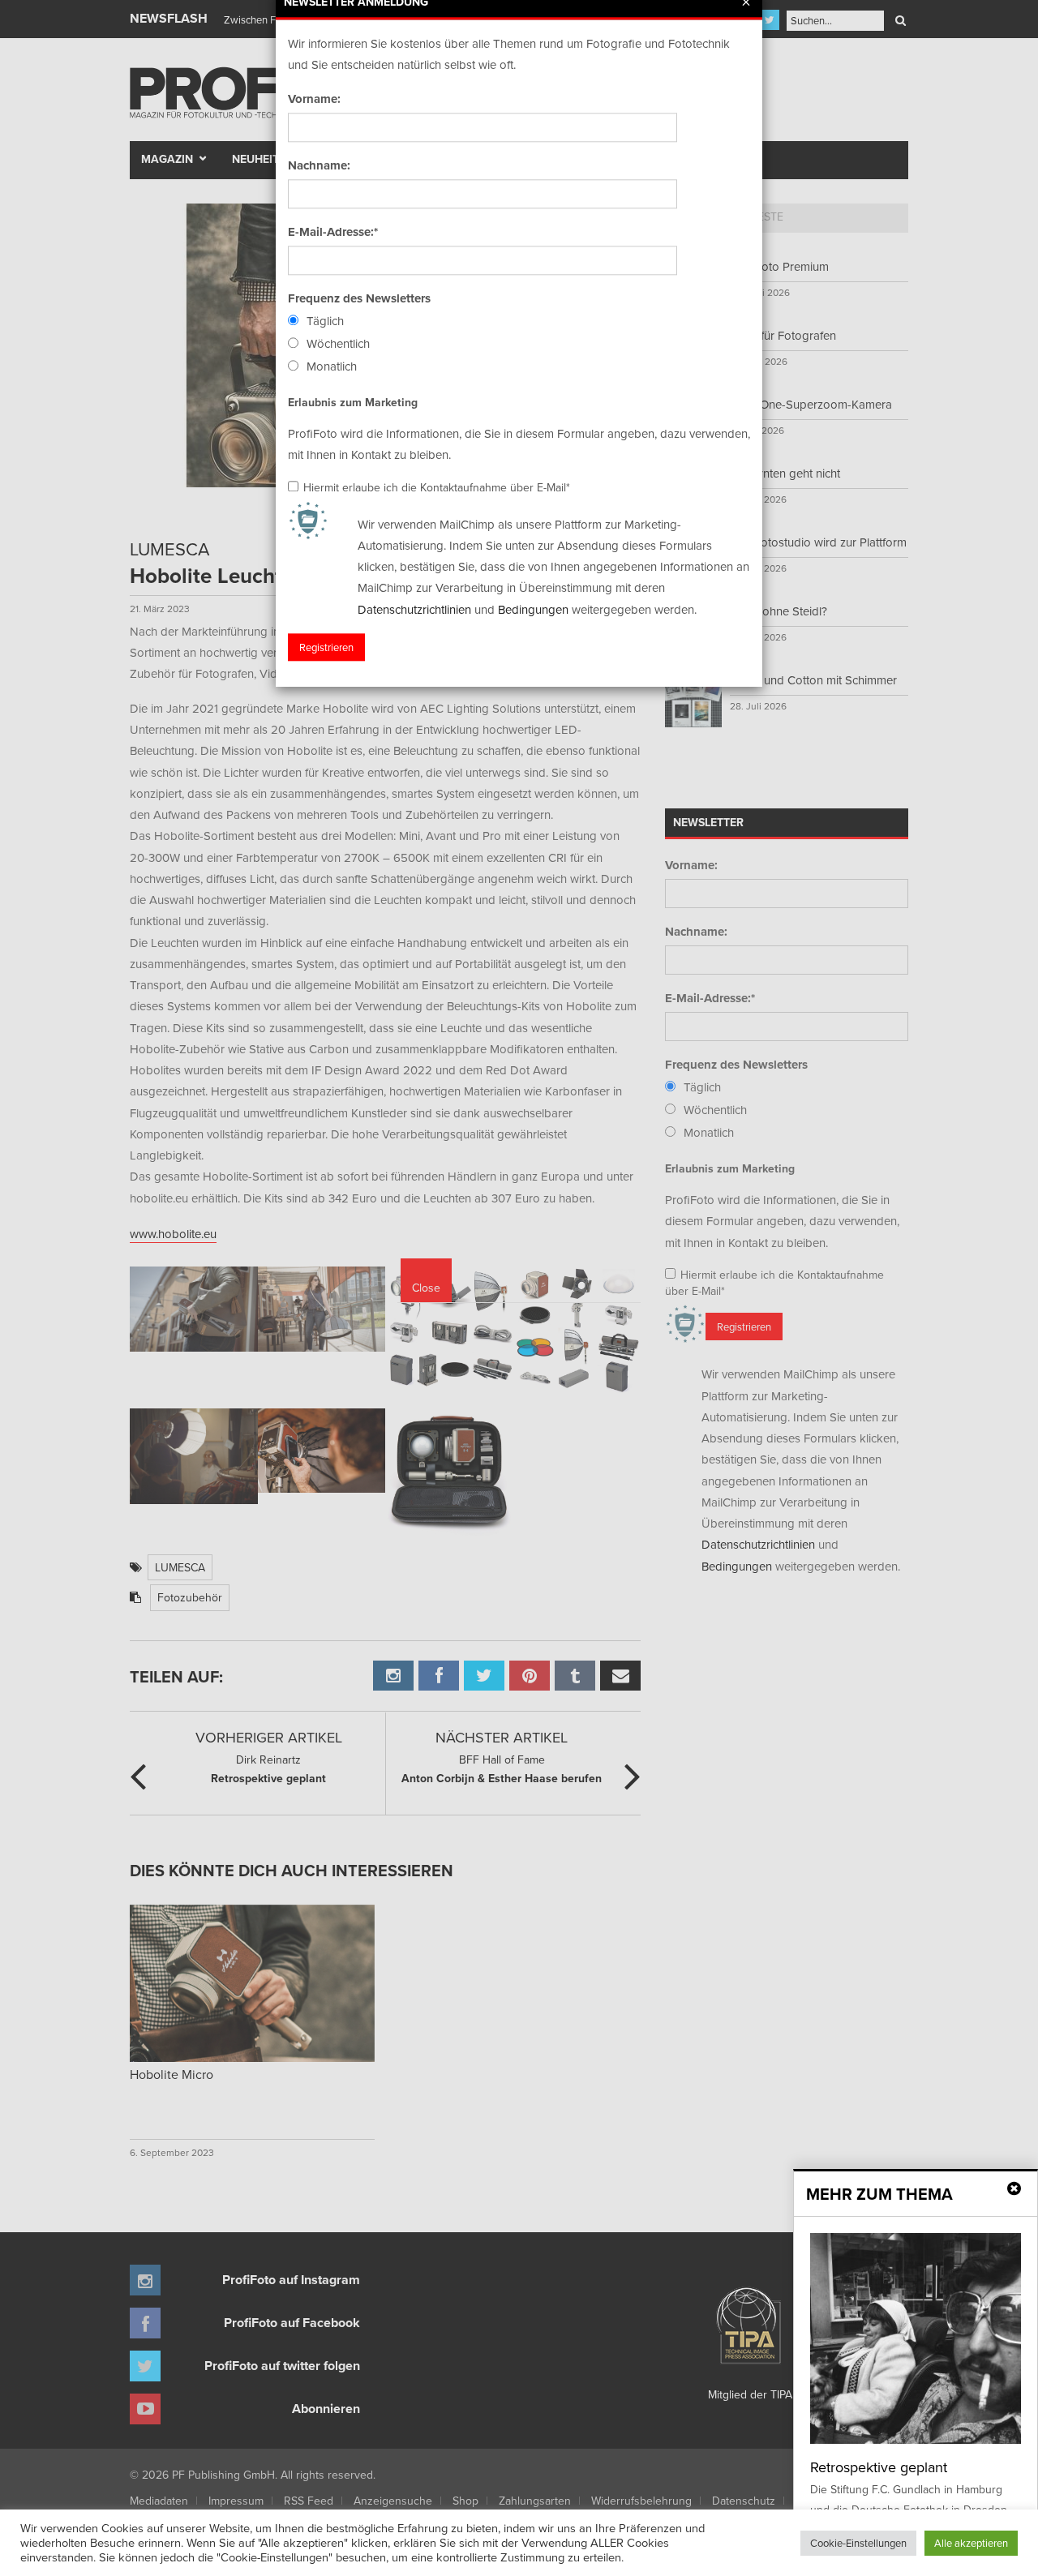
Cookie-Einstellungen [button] (858, 2543)
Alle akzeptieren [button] (971, 2543)
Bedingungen (533, 609)
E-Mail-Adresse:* (333, 232)
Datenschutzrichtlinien (414, 609)
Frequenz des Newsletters (359, 298)
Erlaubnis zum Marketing (353, 402)
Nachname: (319, 165)
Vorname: (314, 99)
